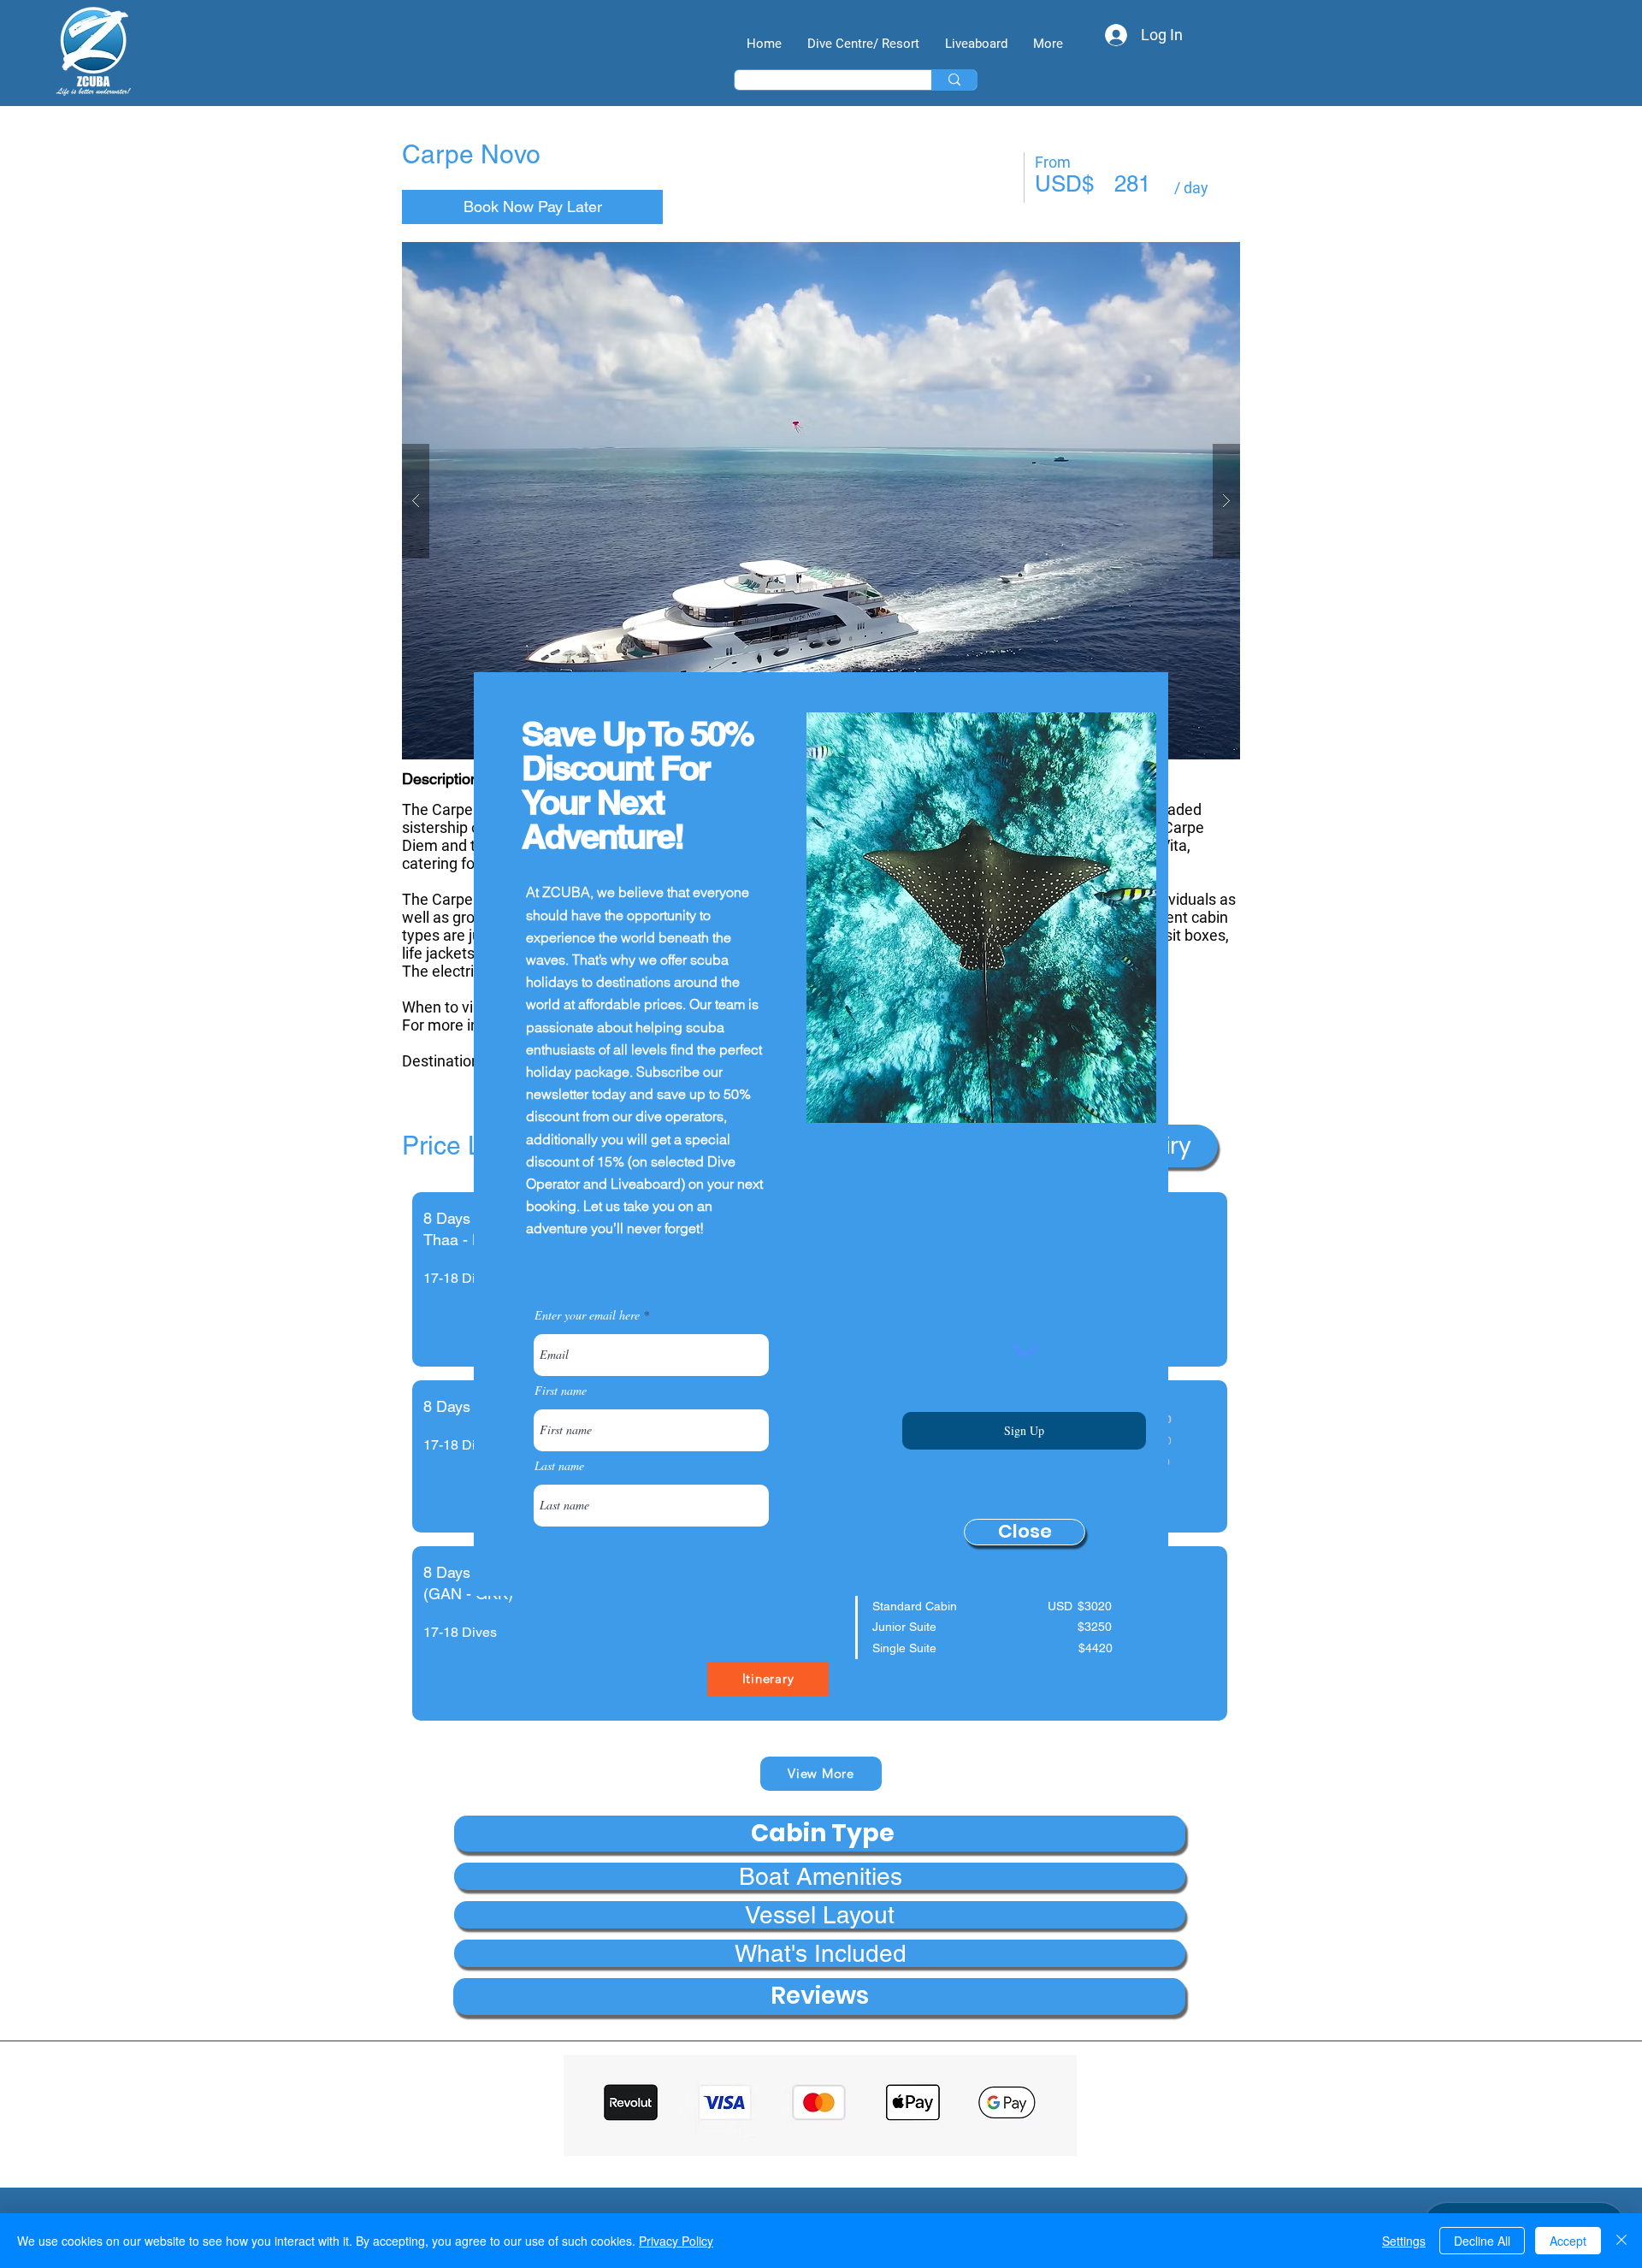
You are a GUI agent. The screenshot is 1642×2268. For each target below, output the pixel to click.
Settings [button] (1404, 2241)
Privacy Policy (676, 2241)
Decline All (1482, 2241)
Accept (1568, 2241)
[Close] (1621, 2241)
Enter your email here (587, 1315)
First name (561, 1391)
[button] (1025, 1532)
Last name (559, 1466)
